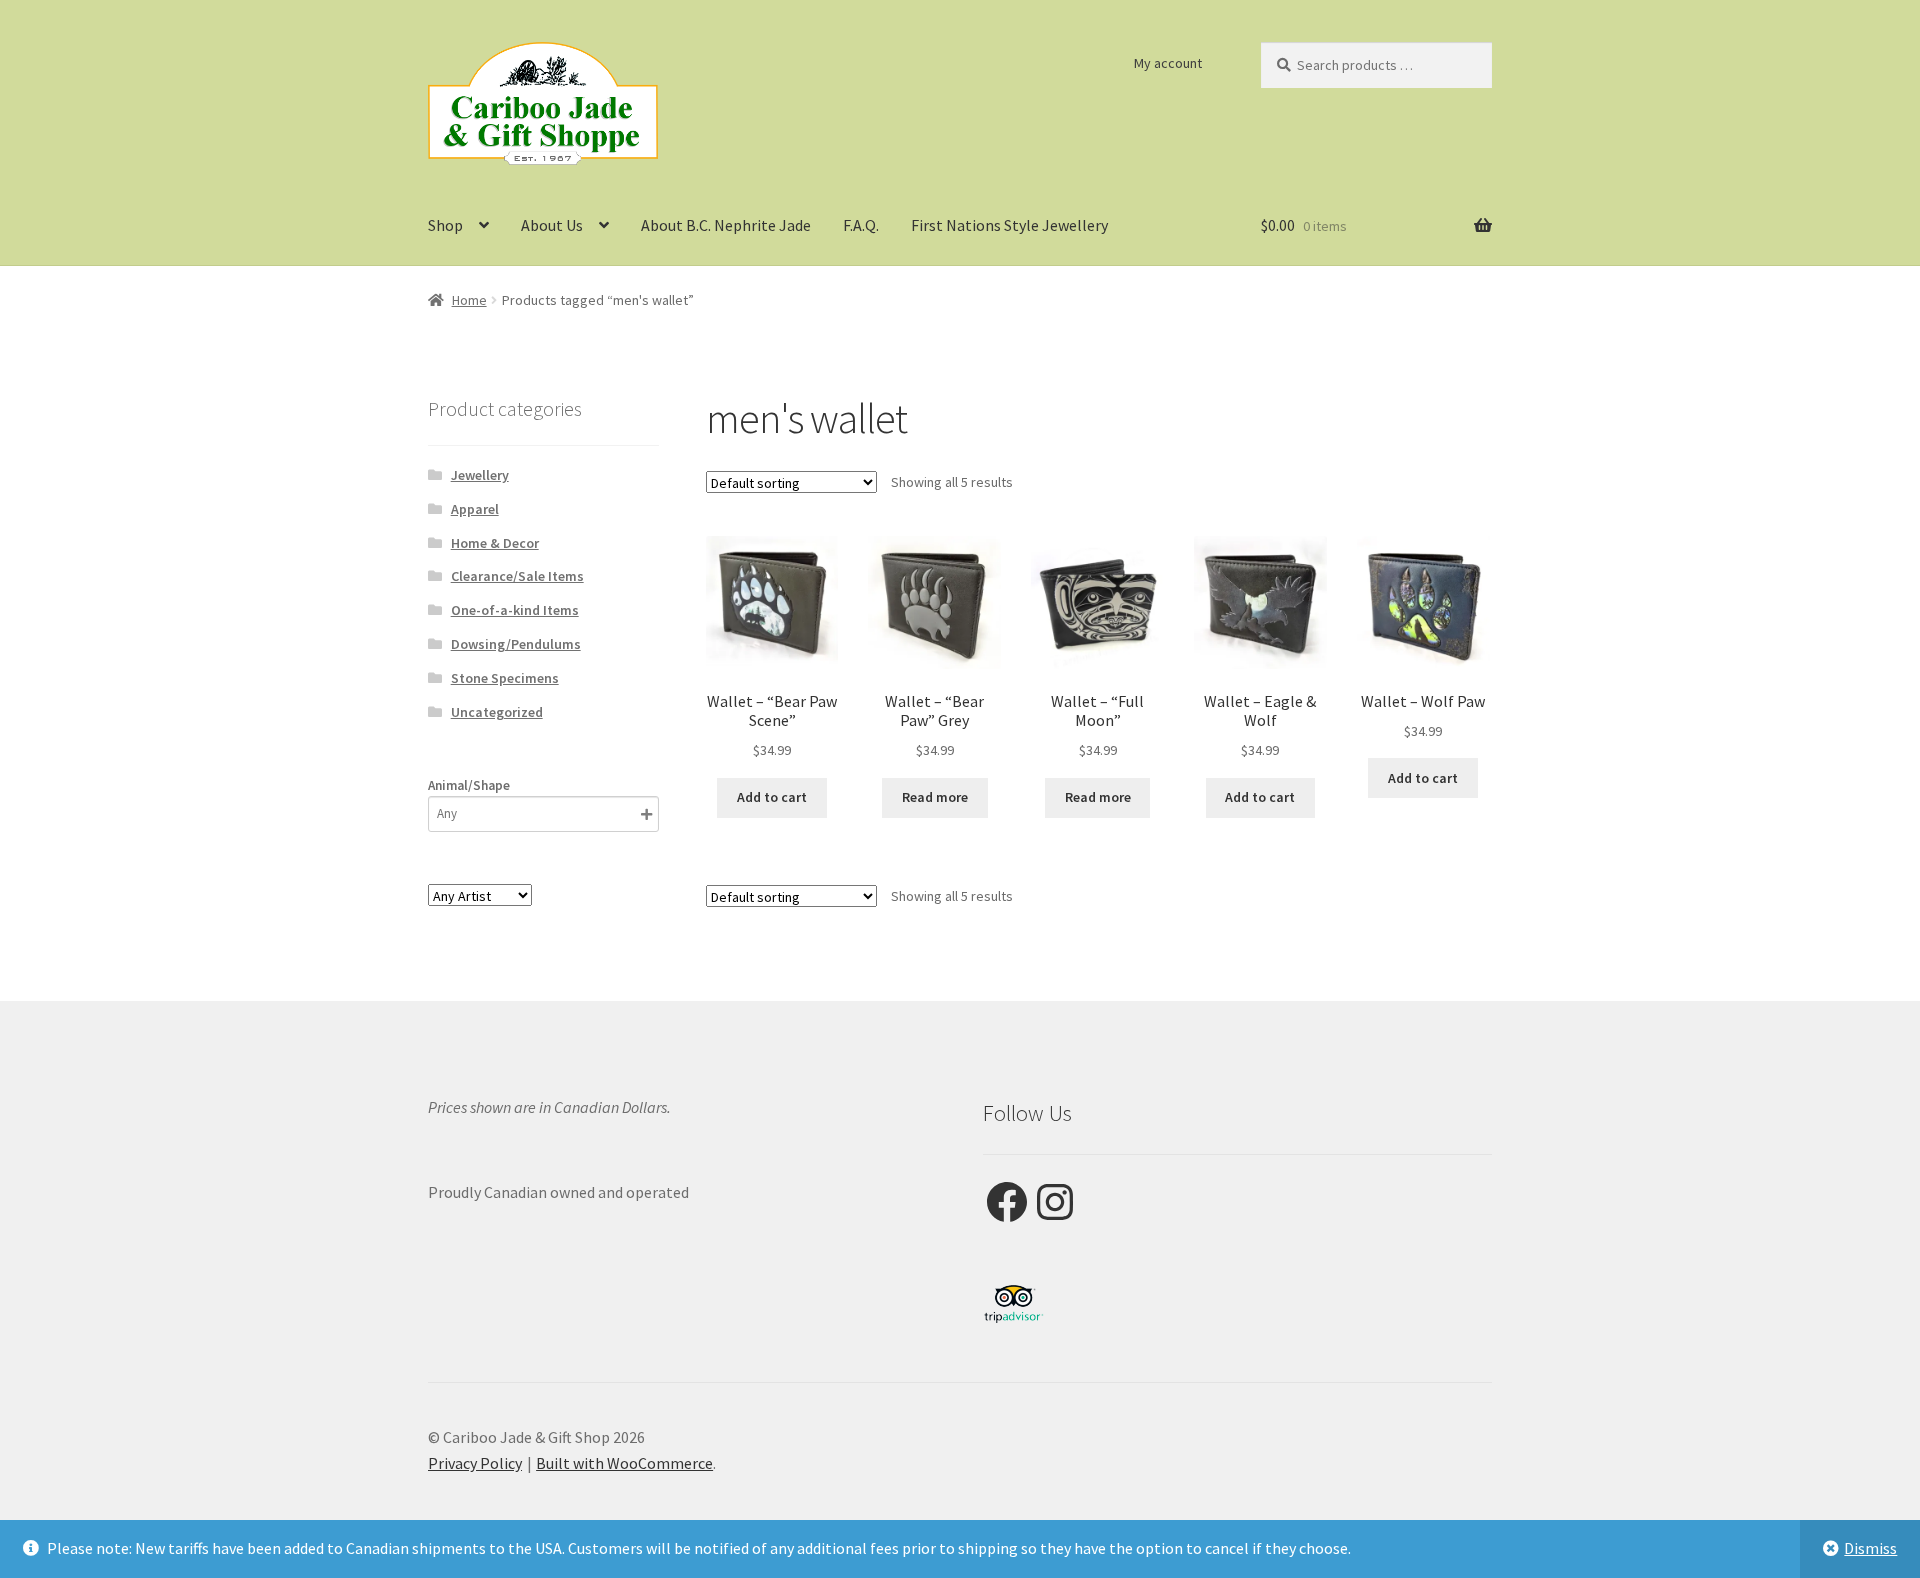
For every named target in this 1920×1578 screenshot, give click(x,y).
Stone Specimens (505, 678)
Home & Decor (495, 543)
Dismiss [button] (1870, 1548)
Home (469, 300)
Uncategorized (497, 712)
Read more (935, 797)
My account (1168, 63)
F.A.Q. (861, 225)
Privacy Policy (475, 1463)
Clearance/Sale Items (517, 576)
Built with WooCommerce (624, 1463)
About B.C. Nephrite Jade (726, 225)
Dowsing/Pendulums (516, 644)
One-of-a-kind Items (515, 610)
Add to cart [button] (772, 797)
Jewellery (480, 475)
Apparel (475, 509)
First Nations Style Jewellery (1009, 225)
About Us (552, 225)
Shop (445, 225)
